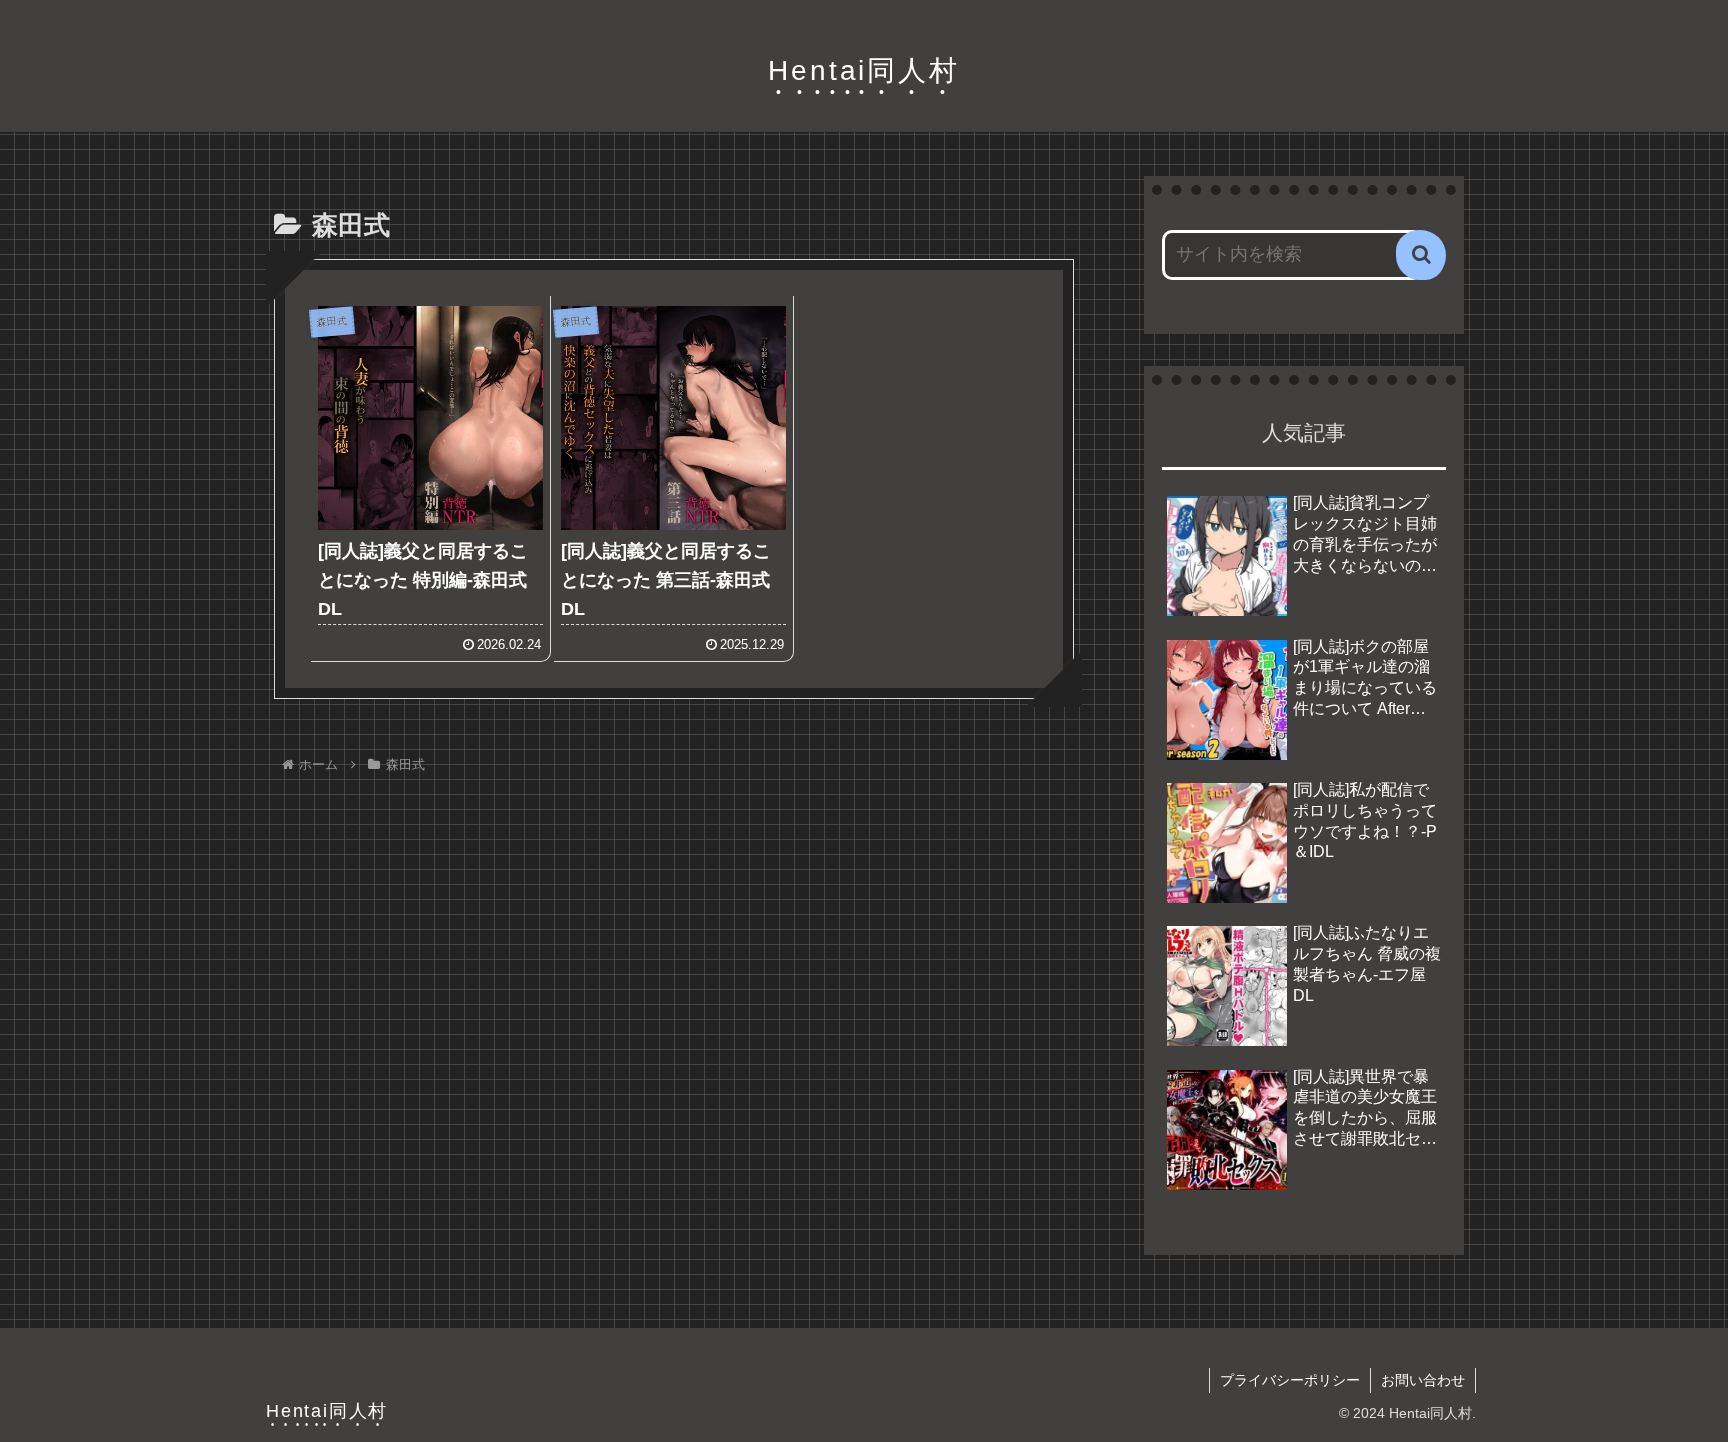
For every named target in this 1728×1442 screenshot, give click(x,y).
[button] (1421, 255)
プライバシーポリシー (1290, 1380)
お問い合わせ (1423, 1380)
